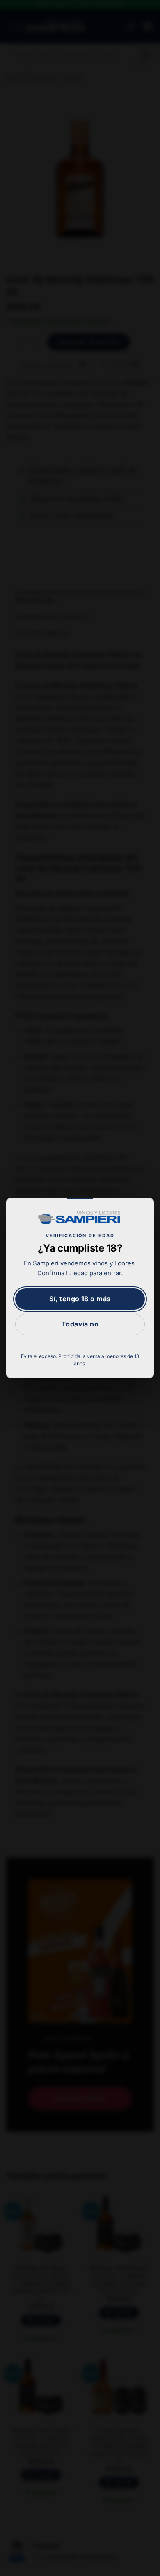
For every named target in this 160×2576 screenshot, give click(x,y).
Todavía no (80, 1324)
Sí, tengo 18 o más (80, 1299)
